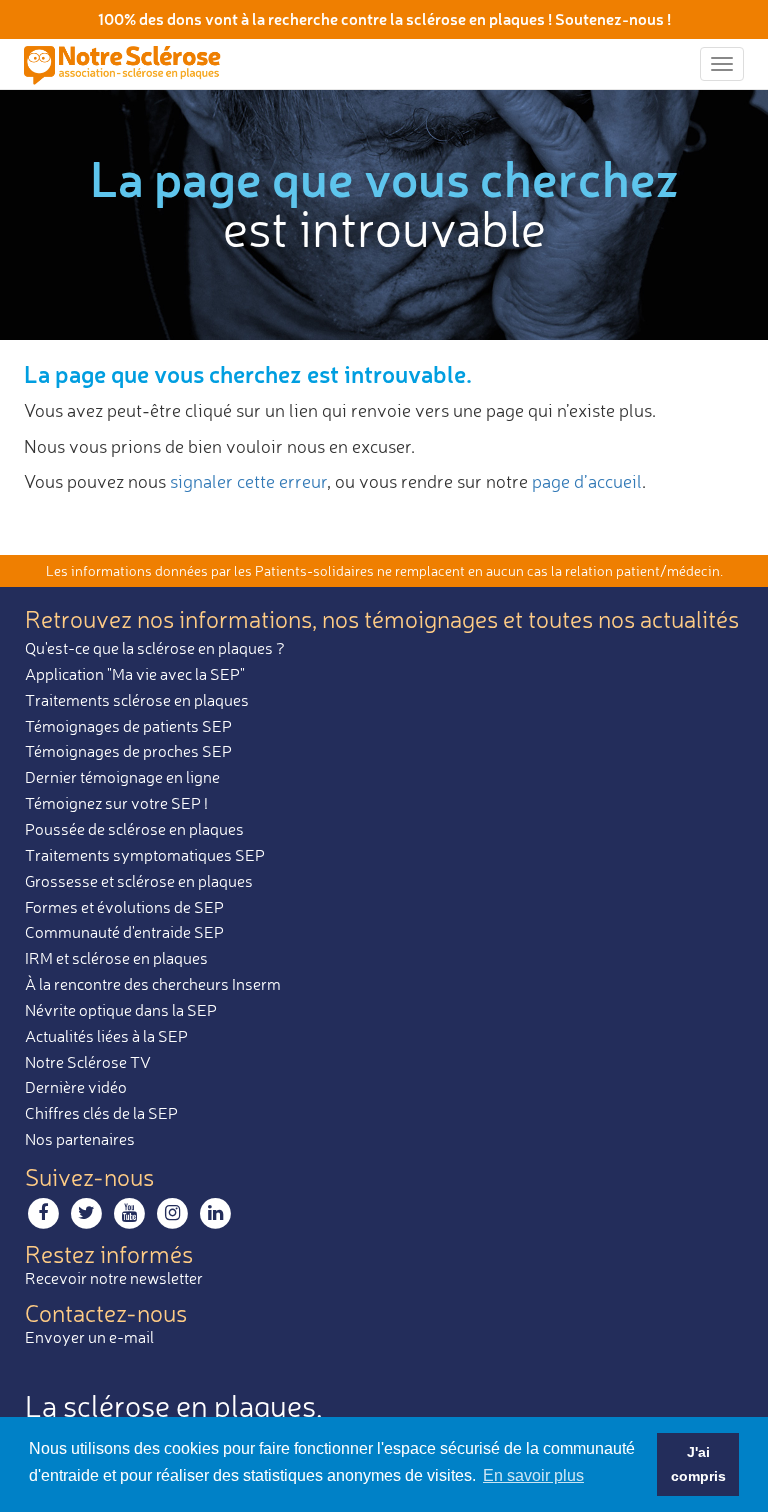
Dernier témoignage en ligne (122, 777)
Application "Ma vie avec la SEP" (135, 674)
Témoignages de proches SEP (128, 751)
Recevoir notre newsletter (114, 1278)
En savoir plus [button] (533, 1475)
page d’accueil (587, 481)
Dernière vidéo (76, 1087)
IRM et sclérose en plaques (116, 958)
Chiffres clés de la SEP (101, 1113)
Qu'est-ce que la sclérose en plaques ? (155, 648)
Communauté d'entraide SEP (124, 932)
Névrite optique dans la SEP (121, 1010)
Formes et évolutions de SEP (124, 907)
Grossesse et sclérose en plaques (139, 881)
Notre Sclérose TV (88, 1062)
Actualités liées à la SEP (106, 1036)
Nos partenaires (80, 1139)
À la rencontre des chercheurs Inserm (153, 984)
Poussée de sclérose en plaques (134, 829)
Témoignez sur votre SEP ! (116, 803)
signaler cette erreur (248, 481)
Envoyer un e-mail (89, 1337)
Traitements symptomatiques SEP (145, 855)
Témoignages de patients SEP (128, 726)
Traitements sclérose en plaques (137, 700)
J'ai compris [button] (698, 1464)
